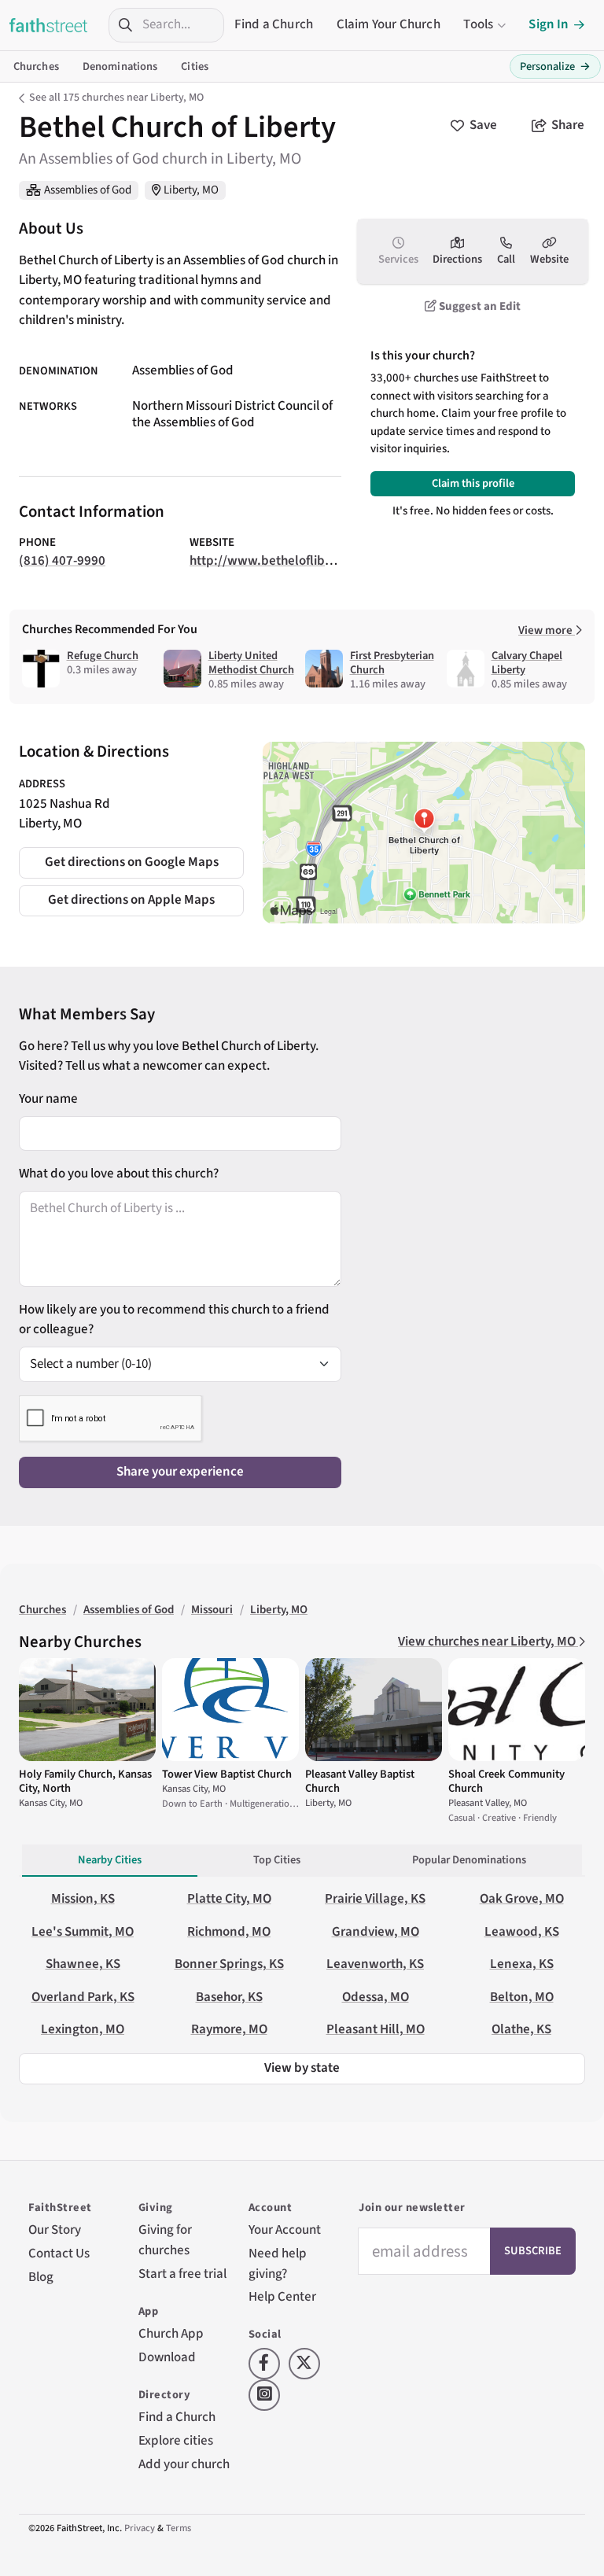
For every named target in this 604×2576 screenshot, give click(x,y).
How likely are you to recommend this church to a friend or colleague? (174, 1320)
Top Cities (277, 1860)
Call (506, 259)
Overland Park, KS (83, 1997)
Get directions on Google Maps (132, 862)
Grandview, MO (376, 1932)
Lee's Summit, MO (83, 1932)
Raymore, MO (229, 2029)
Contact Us (59, 2254)
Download (167, 2357)
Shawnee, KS (83, 1964)
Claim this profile (473, 483)
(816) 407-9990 (62, 561)
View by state (302, 2068)
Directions (457, 259)
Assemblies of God (88, 190)
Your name (48, 1099)
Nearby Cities (110, 1860)
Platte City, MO (229, 1899)
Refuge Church (103, 656)
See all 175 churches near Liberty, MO (116, 98)
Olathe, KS (521, 2029)
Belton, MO (522, 1997)
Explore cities (176, 2441)
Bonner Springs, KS (229, 1964)
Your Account (285, 2230)
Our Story (55, 2230)
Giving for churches (165, 2240)
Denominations (120, 66)
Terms (179, 2528)
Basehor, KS (229, 1997)
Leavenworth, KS (375, 1964)
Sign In (549, 24)
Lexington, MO (83, 2029)
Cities (195, 66)
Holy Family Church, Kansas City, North (85, 1781)
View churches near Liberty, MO (488, 1642)
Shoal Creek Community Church (506, 1781)
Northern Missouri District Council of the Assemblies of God (232, 415)
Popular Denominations (469, 1860)
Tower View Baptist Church (227, 1774)
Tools (478, 24)
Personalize (555, 66)
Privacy (140, 2528)
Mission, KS (83, 1899)
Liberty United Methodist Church (251, 663)
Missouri (212, 1610)
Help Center (282, 2297)
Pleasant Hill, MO (376, 2029)
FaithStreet (49, 25)
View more (547, 630)
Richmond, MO (229, 1932)
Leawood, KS (522, 1932)
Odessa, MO (376, 1997)
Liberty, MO (191, 190)
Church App (171, 2334)
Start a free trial (182, 2274)
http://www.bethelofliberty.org (280, 561)
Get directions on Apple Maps (131, 900)
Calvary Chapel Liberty (527, 663)
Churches (36, 66)
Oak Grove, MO (522, 1899)
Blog (41, 2277)
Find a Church (274, 24)
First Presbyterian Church (392, 663)
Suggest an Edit (479, 306)
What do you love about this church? (119, 1174)
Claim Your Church (389, 24)
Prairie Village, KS (375, 1899)
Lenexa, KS (522, 1964)
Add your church (184, 2464)
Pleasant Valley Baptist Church (360, 1781)
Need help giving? (278, 2264)
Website (549, 259)
